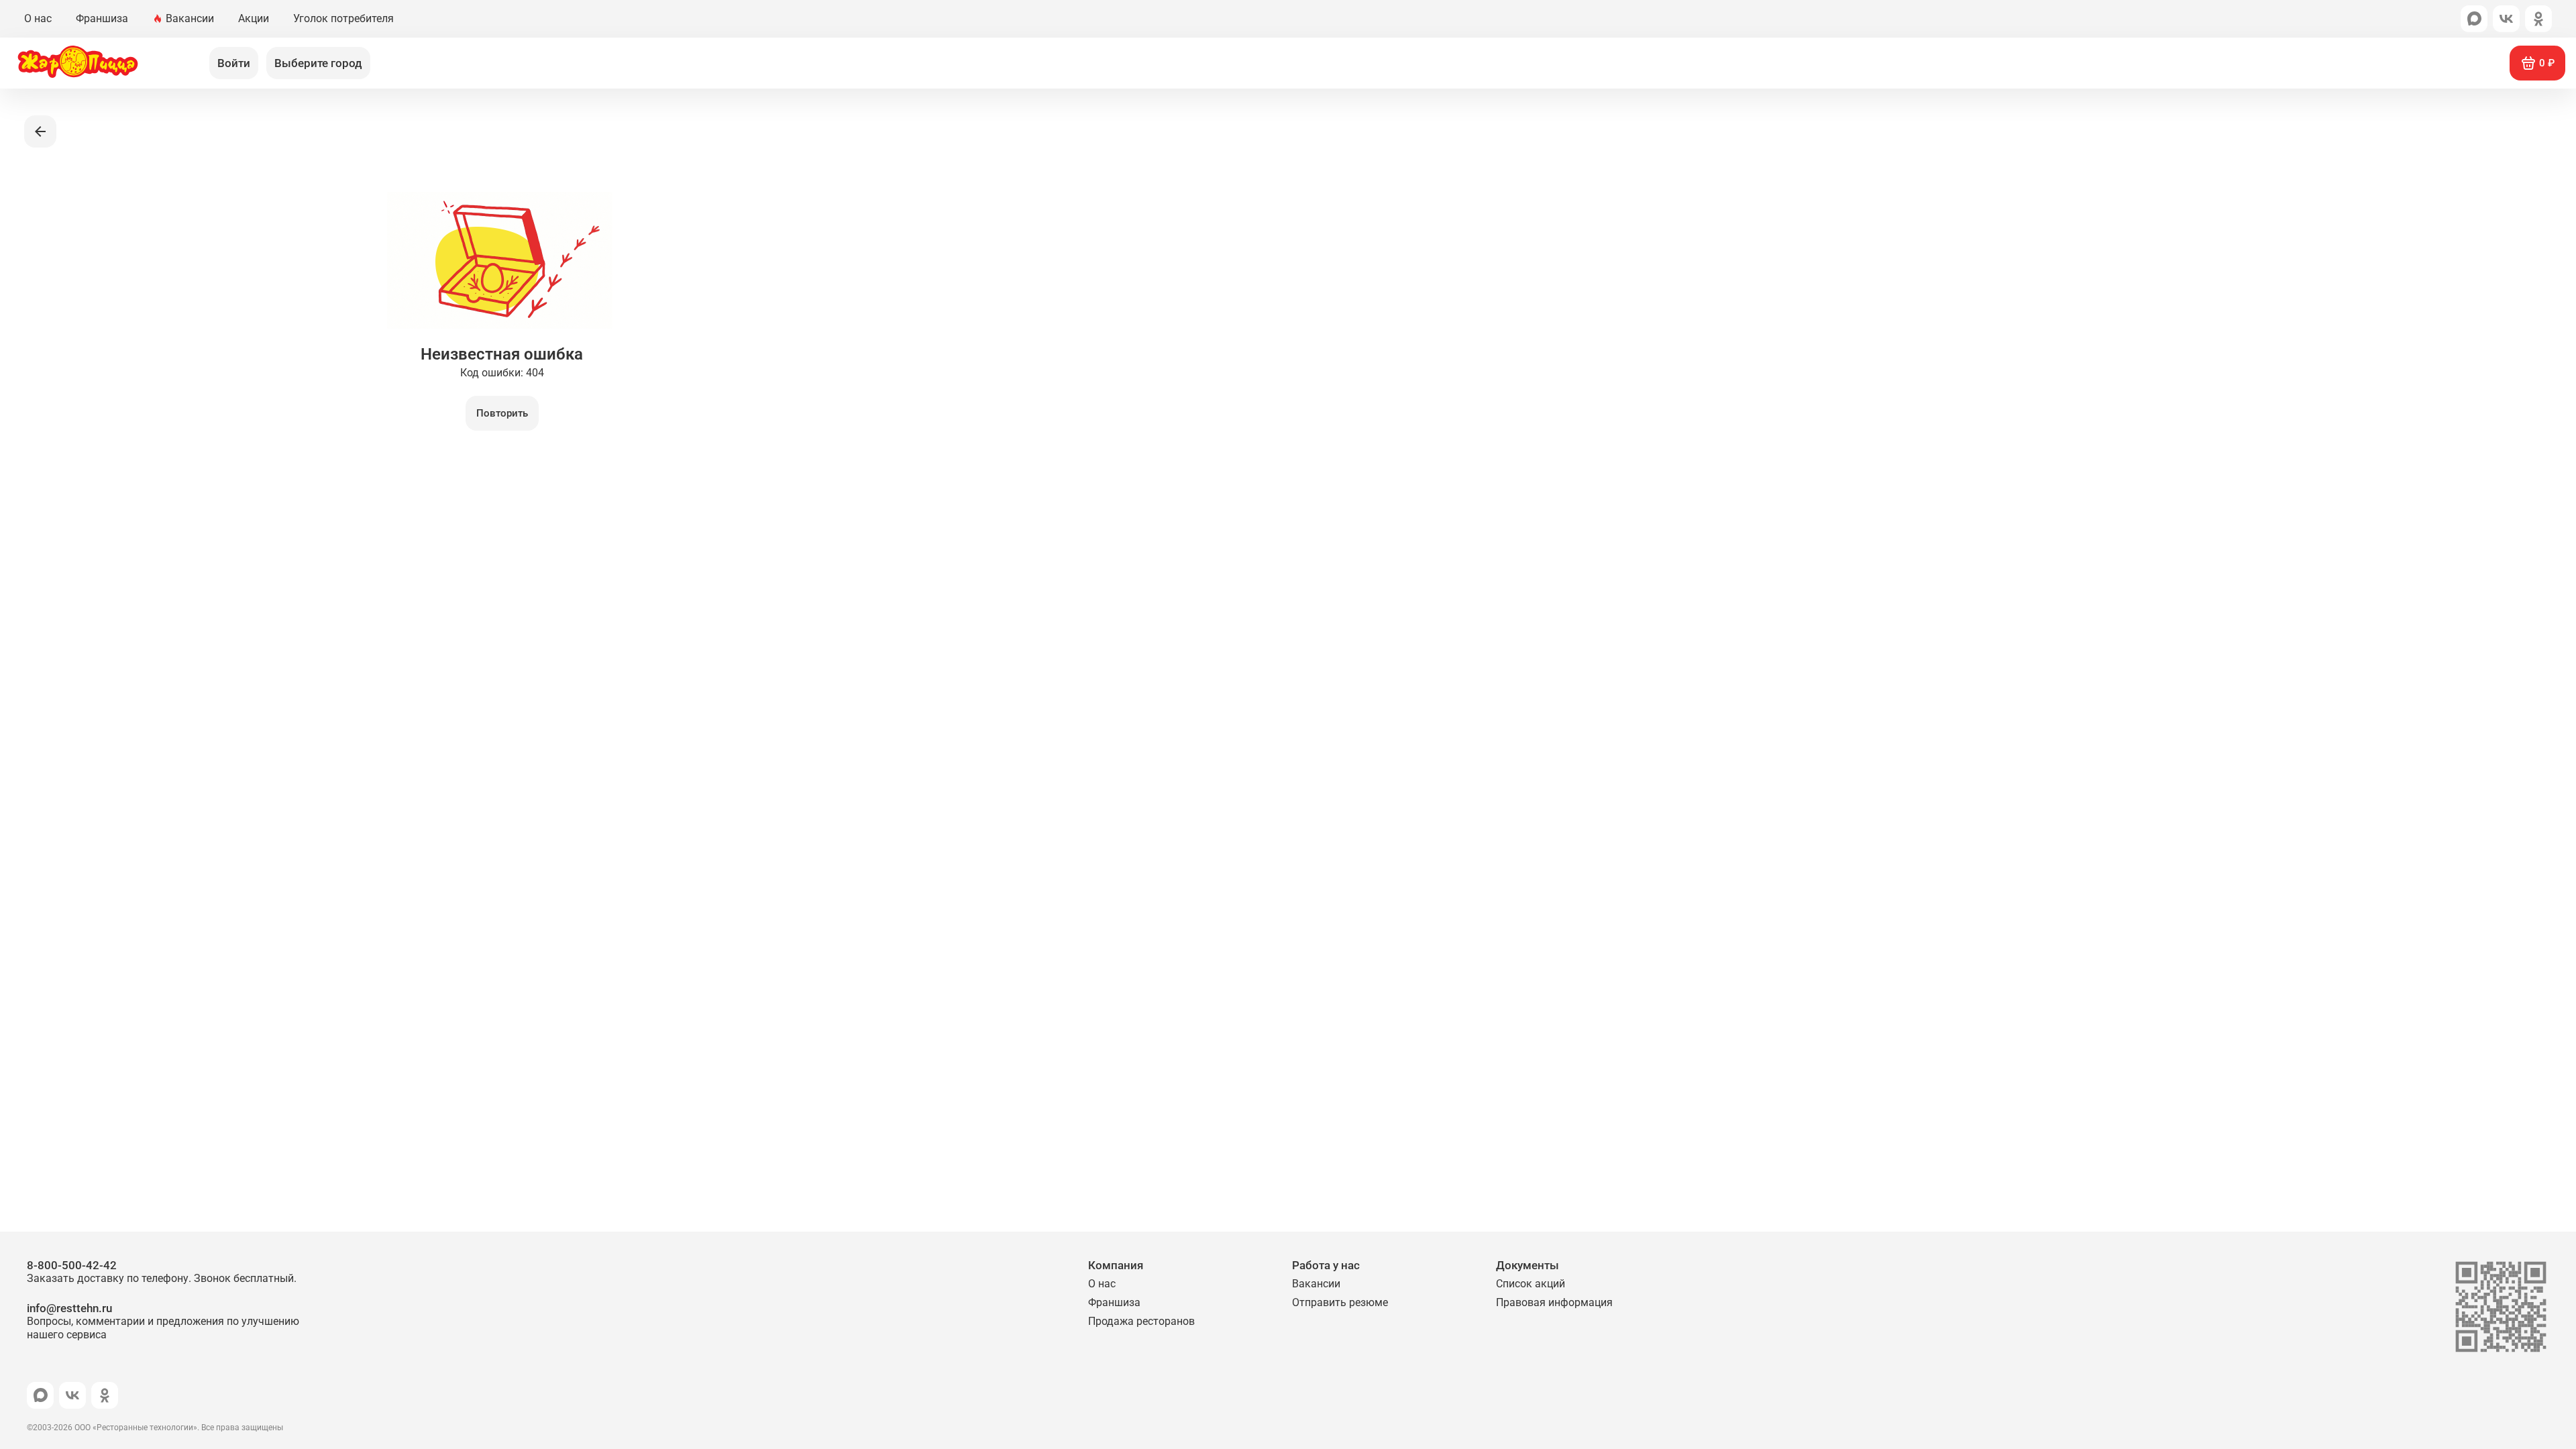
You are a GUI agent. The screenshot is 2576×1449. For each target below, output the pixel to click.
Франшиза (102, 18)
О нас (38, 18)
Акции (254, 18)
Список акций (1531, 1284)
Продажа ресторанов (1141, 1321)
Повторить (502, 413)
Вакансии (190, 18)
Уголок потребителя (343, 18)
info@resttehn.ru (163, 1321)
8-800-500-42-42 (162, 1272)
